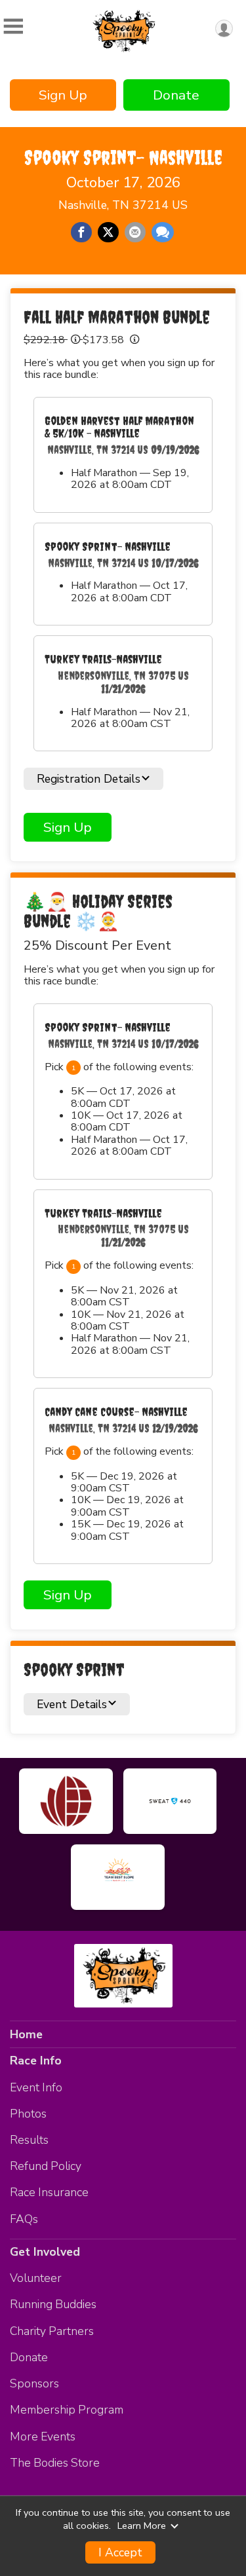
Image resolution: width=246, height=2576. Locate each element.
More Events (43, 2436)
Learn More (142, 2526)
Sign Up (63, 95)
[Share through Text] (163, 233)
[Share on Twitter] (108, 233)
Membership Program (67, 2410)
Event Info (36, 2087)
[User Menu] (224, 28)
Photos (28, 2114)
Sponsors (34, 2383)
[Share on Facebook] (81, 233)
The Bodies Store (55, 2463)
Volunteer (36, 2278)
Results (29, 2140)
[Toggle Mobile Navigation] (13, 27)
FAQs (24, 2219)
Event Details (72, 1704)
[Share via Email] (135, 233)
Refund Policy (46, 2166)
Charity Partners (52, 2331)
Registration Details (89, 779)
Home (26, 2034)
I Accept (120, 2552)
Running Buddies (53, 2304)
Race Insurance (49, 2192)
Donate (176, 95)
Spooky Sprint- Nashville (123, 157)
